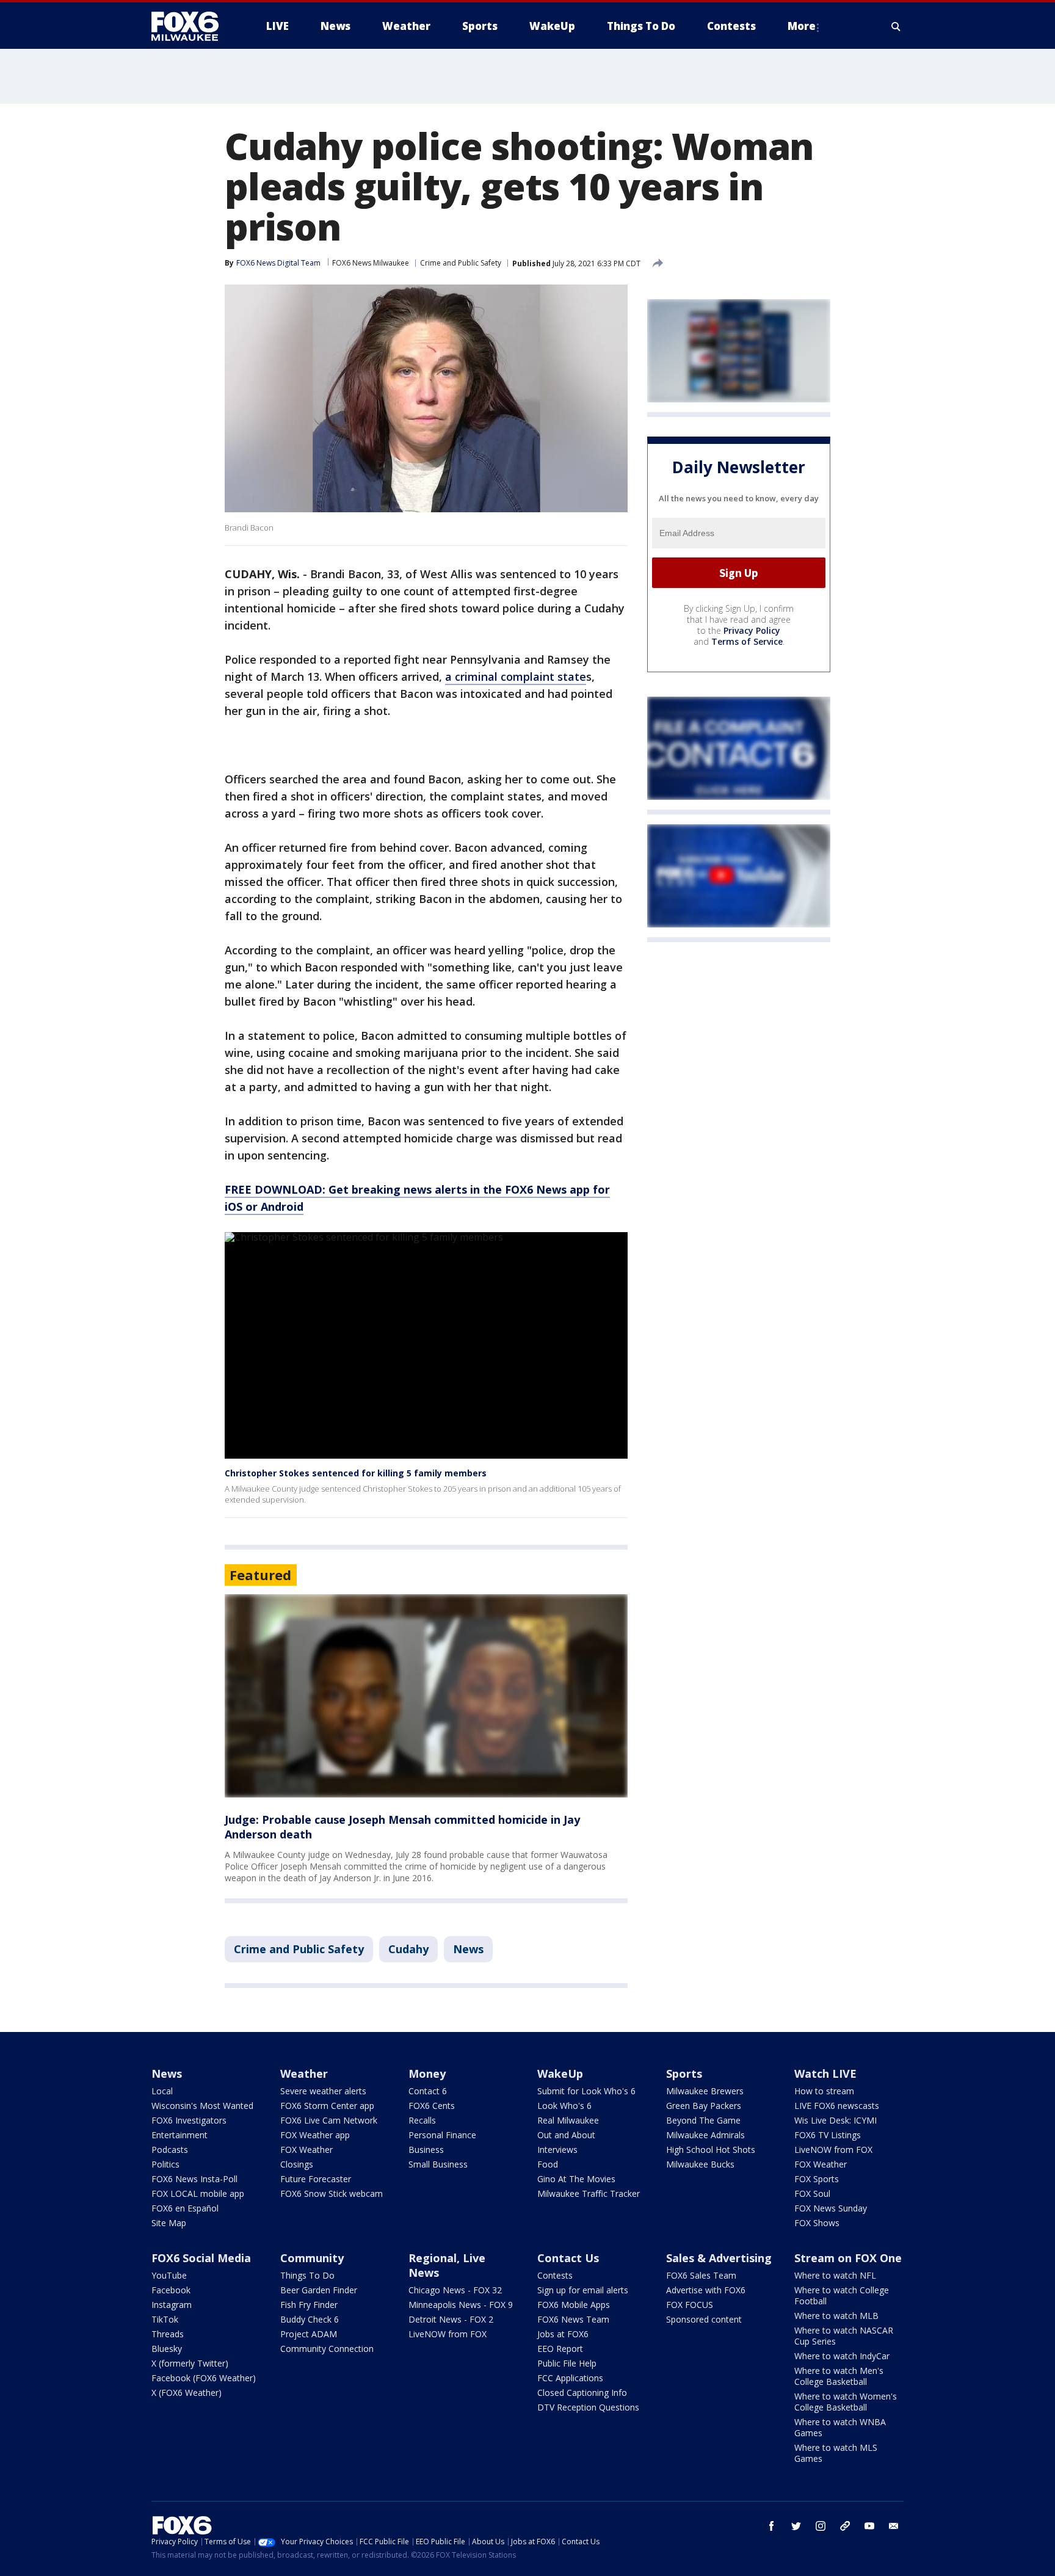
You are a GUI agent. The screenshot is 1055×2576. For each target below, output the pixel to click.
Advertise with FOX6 (706, 2290)
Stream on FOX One (848, 2258)
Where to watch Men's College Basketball (839, 2376)
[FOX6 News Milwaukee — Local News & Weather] (192, 26)
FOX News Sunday (831, 2208)
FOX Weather (306, 2150)
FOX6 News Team (573, 2319)
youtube (869, 2526)
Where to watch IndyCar (842, 2356)
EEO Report (560, 2349)
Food (548, 2164)
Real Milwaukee (568, 2120)
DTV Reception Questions (588, 2407)
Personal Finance (442, 2135)
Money (427, 2073)
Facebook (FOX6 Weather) (204, 2378)
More (802, 26)
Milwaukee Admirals (705, 2135)
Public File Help (567, 2363)
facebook (772, 2526)
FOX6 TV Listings (828, 2135)
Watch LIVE (825, 2073)
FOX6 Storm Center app (327, 2106)
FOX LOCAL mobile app (198, 2193)
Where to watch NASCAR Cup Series (844, 2336)
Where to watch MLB (836, 2316)
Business (426, 2150)
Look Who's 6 (564, 2106)
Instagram (172, 2305)
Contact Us (568, 2258)
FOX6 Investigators (189, 2120)
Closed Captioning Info (582, 2393)
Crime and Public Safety (461, 263)
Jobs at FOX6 (563, 2334)
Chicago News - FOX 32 (455, 2290)
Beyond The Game (703, 2120)
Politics (165, 2164)
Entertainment (179, 2135)
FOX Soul (812, 2193)
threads (845, 2526)
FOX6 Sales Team (701, 2275)
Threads (168, 2334)
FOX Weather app (315, 2135)
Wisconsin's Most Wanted (202, 2106)
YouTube (169, 2275)
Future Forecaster (316, 2179)
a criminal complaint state (516, 677)
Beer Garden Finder (319, 2290)
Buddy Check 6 (310, 2319)
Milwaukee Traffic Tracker (589, 2193)
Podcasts (170, 2150)
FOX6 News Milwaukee (371, 263)
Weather (304, 2073)
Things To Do (307, 2275)
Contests (555, 2275)
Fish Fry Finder (309, 2305)
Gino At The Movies (576, 2179)
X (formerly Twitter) (190, 2363)
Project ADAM (309, 2334)
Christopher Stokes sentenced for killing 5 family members (356, 1473)
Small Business (438, 2164)
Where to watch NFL (835, 2275)
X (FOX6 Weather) (187, 2393)
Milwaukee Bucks (700, 2164)
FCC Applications (570, 2378)
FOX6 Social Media (201, 2258)
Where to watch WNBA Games (840, 2427)
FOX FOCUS (690, 2305)
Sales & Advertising (719, 2258)
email (894, 2526)
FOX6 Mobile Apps (574, 2305)
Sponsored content (704, 2319)
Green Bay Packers (704, 2106)
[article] (426, 1696)
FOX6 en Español (185, 2208)
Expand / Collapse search (896, 26)
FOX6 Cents (432, 2106)
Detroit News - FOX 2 (451, 2319)
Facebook (171, 2290)
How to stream (824, 2091)
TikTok (165, 2319)
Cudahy (408, 1949)
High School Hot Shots (711, 2150)
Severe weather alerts (323, 2091)
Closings (297, 2164)
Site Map (169, 2223)
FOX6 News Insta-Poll (194, 2179)
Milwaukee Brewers (705, 2091)
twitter (796, 2526)
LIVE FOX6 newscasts (837, 2106)
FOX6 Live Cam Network (329, 2120)
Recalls (422, 2120)
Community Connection (327, 2349)
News (468, 1949)
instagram (821, 2526)
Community (312, 2258)
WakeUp (560, 2073)
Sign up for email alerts (583, 2290)
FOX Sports (817, 2179)
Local (162, 2091)
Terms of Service (747, 641)
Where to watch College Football (842, 2295)
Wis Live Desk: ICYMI (836, 2120)
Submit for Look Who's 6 (586, 2091)
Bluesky (167, 2349)
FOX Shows (817, 2223)
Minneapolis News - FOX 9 (461, 2305)
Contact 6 (428, 2091)
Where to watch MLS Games (836, 2453)
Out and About (566, 2135)
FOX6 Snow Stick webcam (332, 2193)
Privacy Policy (752, 630)
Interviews (557, 2150)
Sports (684, 2073)
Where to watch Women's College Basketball (846, 2402)
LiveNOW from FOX (833, 2150)
